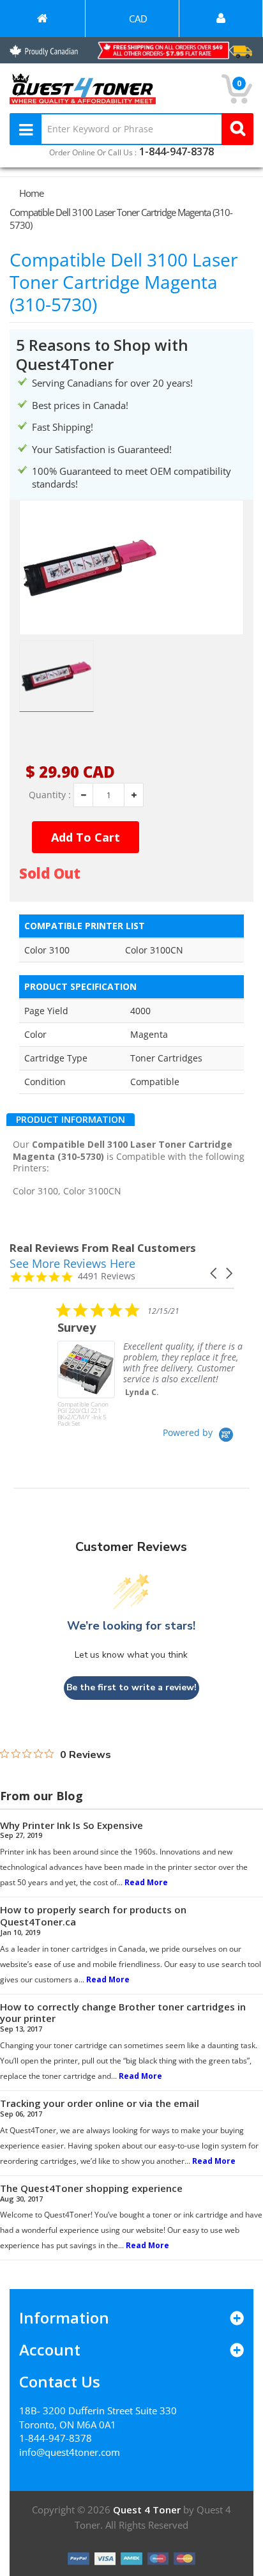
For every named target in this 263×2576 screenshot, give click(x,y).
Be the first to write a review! (131, 1687)
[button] (214, 1273)
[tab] (71, 1120)
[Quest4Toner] (42, 19)
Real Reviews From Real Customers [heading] (103, 1248)
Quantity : (50, 795)
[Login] (221, 19)
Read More (146, 1882)
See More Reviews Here (72, 1263)
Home (31, 193)
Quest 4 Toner (148, 2510)
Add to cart (86, 837)
